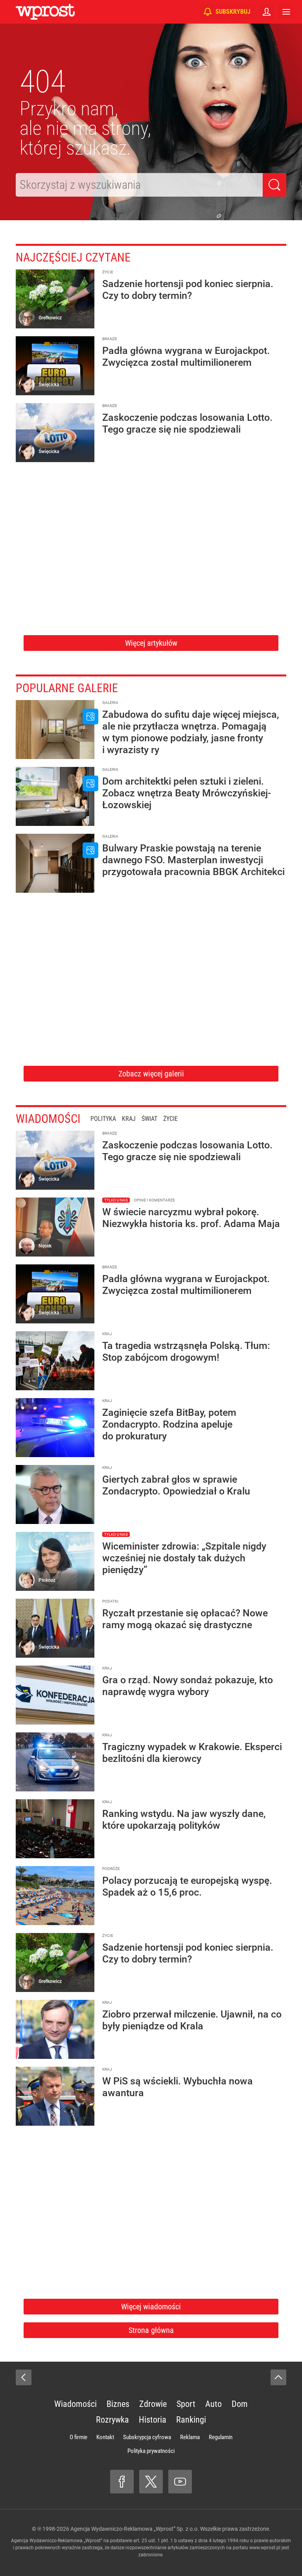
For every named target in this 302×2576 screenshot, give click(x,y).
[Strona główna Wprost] (45, 12)
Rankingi (191, 2420)
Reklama (190, 2437)
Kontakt (105, 2437)
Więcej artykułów (151, 643)
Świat (149, 1119)
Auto (214, 2404)
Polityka (103, 1119)
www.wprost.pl (265, 2548)
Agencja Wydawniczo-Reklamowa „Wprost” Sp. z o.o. (135, 2529)
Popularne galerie (67, 688)
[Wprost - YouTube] (180, 2482)
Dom (240, 2404)
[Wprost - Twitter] (151, 2482)
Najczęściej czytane (73, 257)
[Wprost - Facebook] (122, 2482)
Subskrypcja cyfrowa (147, 2437)
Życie (170, 1119)
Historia (153, 2420)
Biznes (118, 2404)
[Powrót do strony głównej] (24, 2377)
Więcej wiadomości (151, 2307)
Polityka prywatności (151, 2451)
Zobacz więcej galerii (151, 1074)
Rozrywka (112, 2420)
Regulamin (221, 2437)
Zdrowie (153, 2404)
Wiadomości (48, 1119)
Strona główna (151, 2330)
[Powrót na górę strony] (278, 2377)
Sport (186, 2404)
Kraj (129, 1119)
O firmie (78, 2437)
